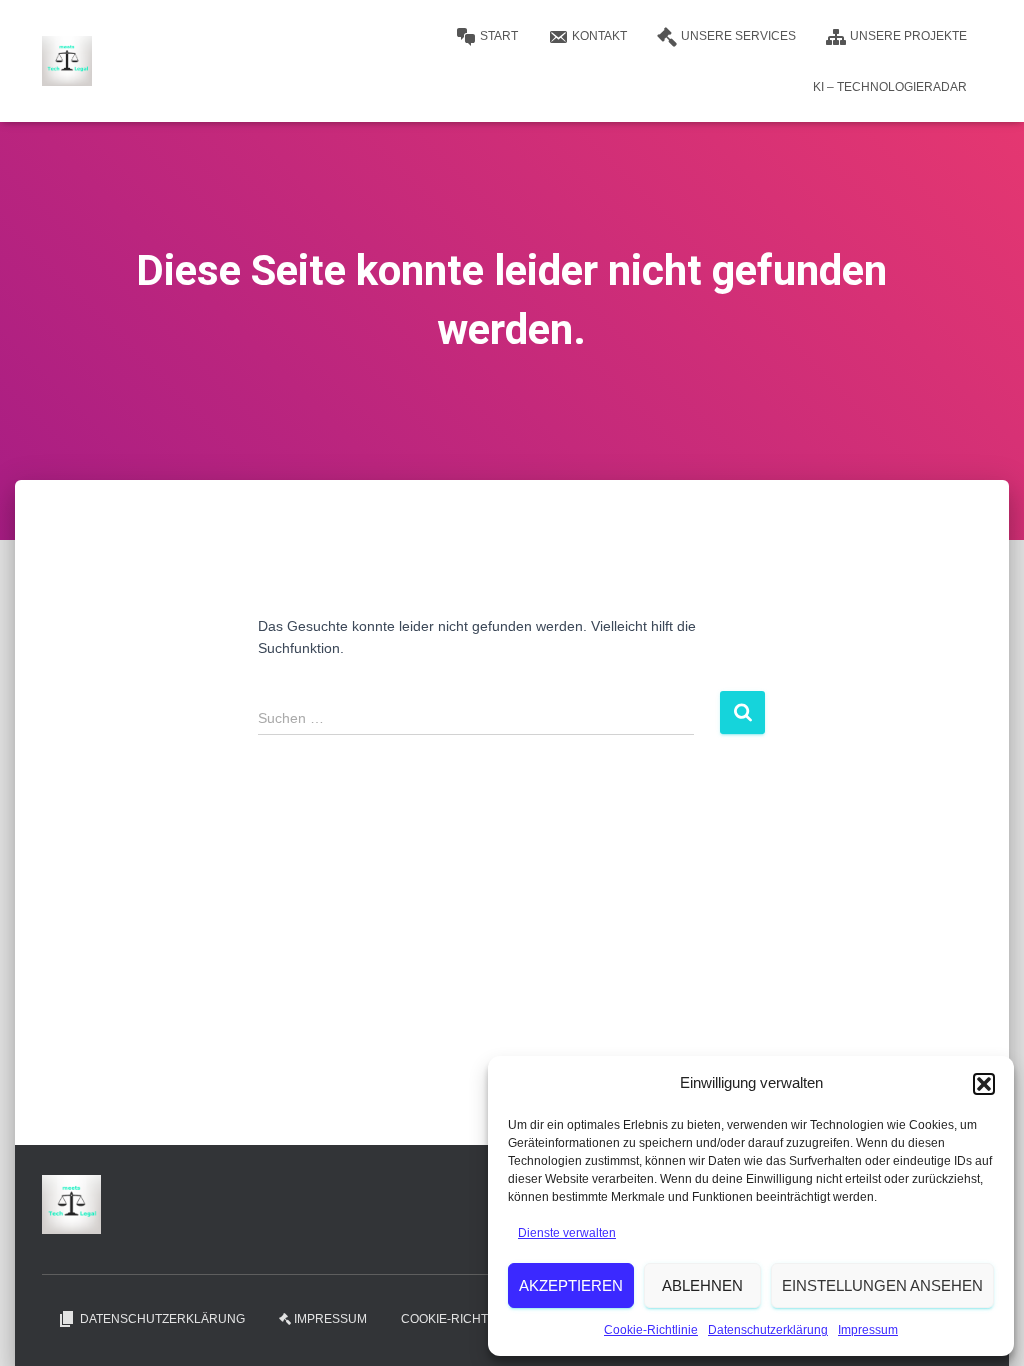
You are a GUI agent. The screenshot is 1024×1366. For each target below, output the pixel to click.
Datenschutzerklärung (768, 1330)
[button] (984, 1084)
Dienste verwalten (567, 1233)
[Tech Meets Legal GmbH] (67, 61)
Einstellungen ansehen (882, 1285)
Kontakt (599, 36)
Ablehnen (702, 1285)
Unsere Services (738, 36)
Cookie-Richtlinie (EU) (473, 1319)
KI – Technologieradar (890, 87)
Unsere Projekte (908, 36)
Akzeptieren (571, 1285)
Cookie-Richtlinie (651, 1330)
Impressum (868, 1330)
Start (499, 36)
